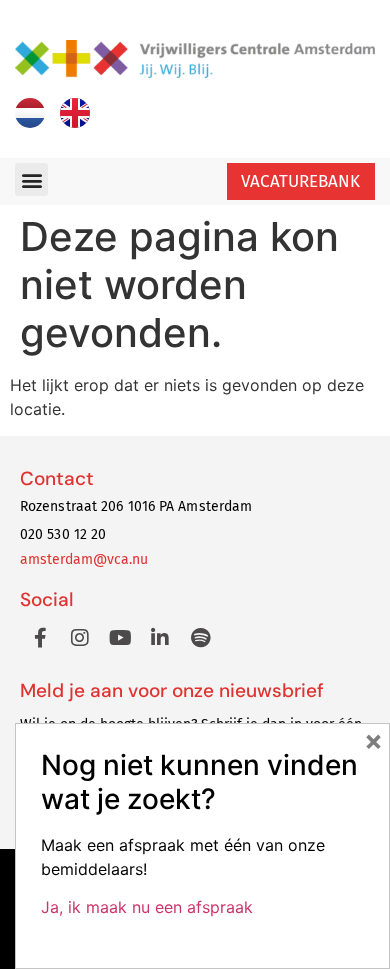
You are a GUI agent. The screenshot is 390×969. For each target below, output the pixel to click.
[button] (31, 179)
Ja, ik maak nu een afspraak (147, 907)
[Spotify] (200, 638)
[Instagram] (80, 638)
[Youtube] (120, 638)
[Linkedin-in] (160, 638)
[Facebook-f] (40, 638)
